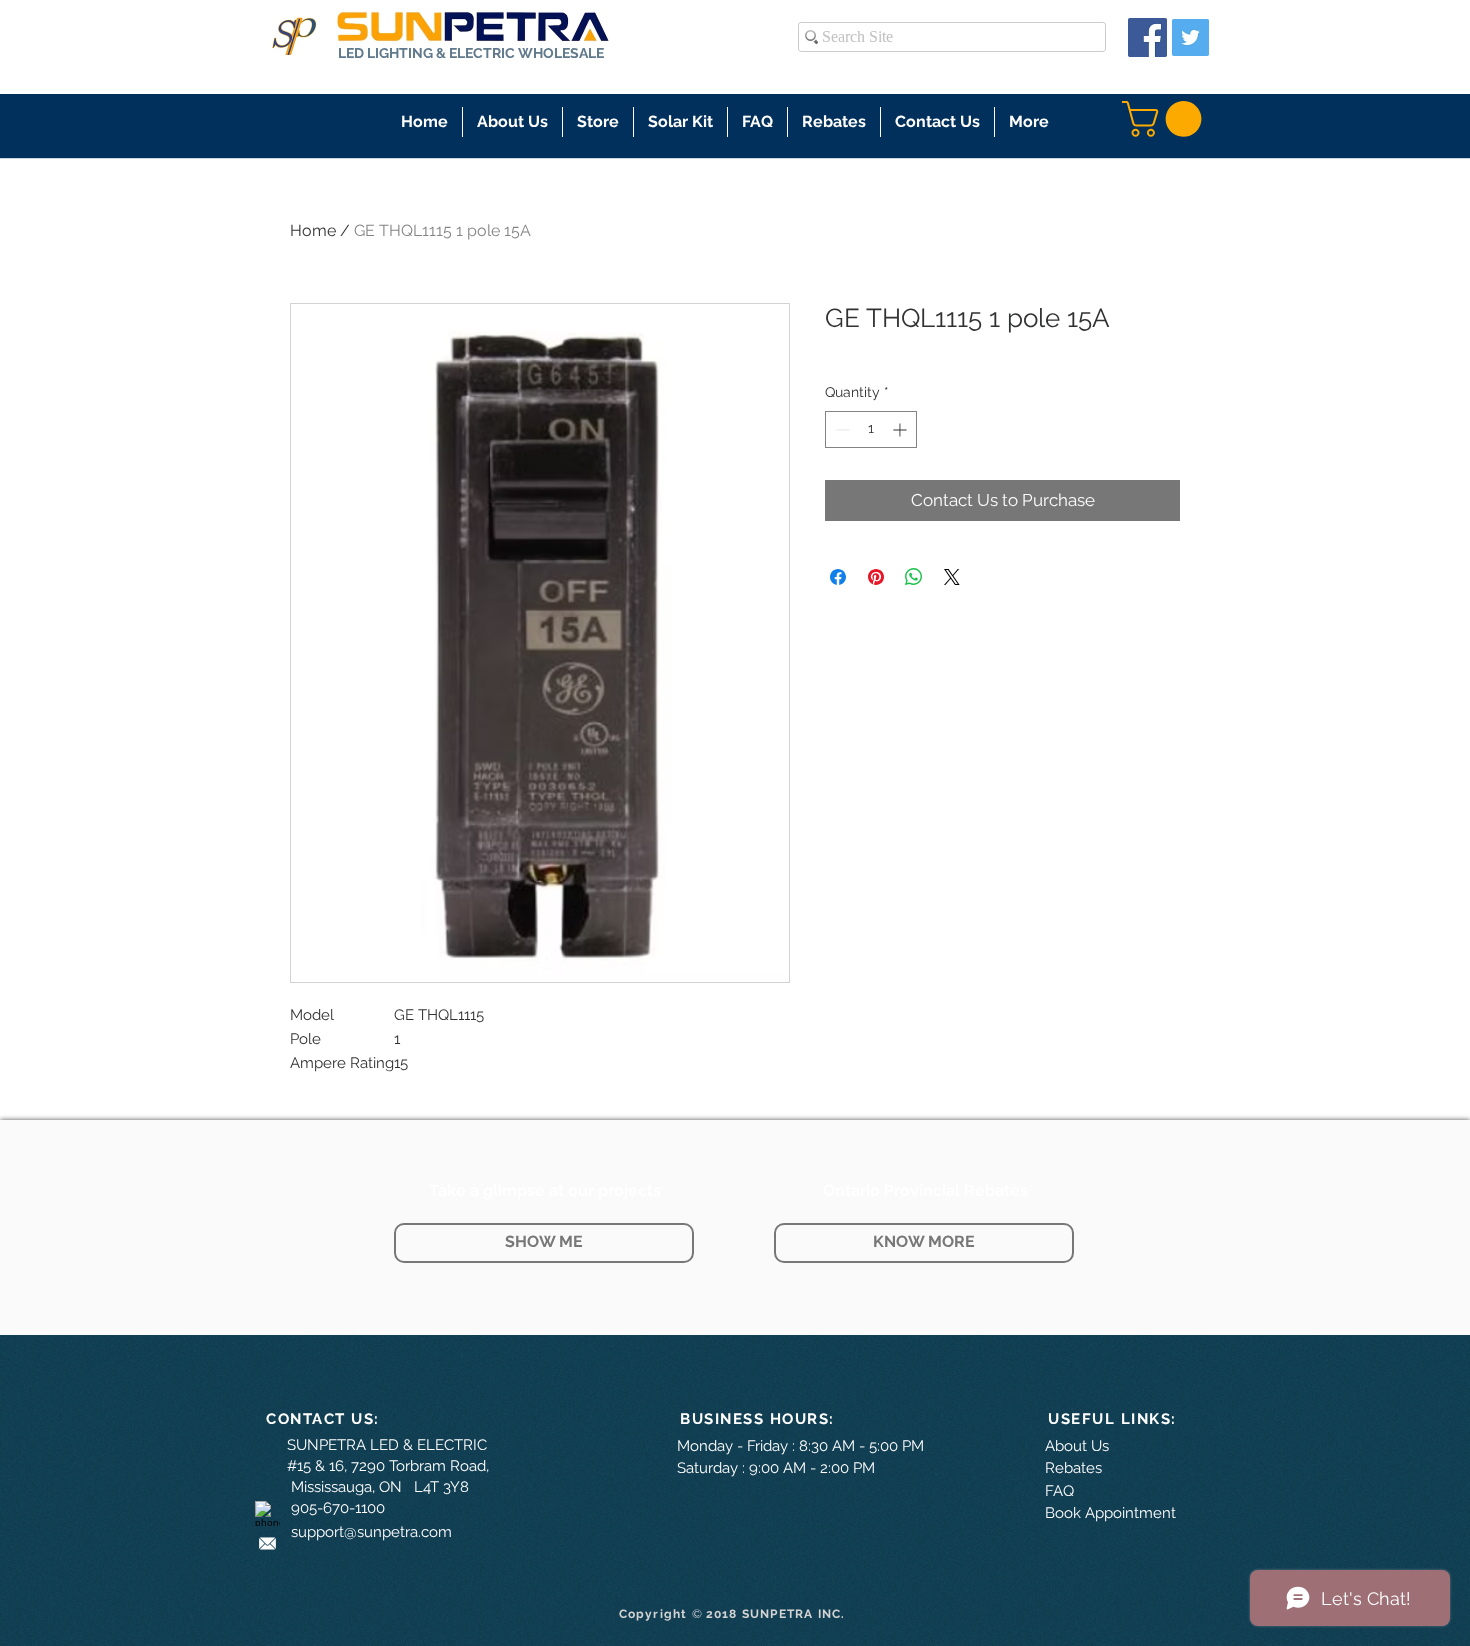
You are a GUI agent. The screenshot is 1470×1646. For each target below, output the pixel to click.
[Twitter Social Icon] (1190, 37)
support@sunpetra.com (371, 1532)
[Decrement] (840, 429)
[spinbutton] (871, 429)
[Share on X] (952, 577)
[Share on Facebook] (838, 577)
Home (313, 230)
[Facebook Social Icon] (1147, 37)
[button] (598, 122)
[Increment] (901, 429)
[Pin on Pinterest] (876, 577)
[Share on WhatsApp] (914, 577)
